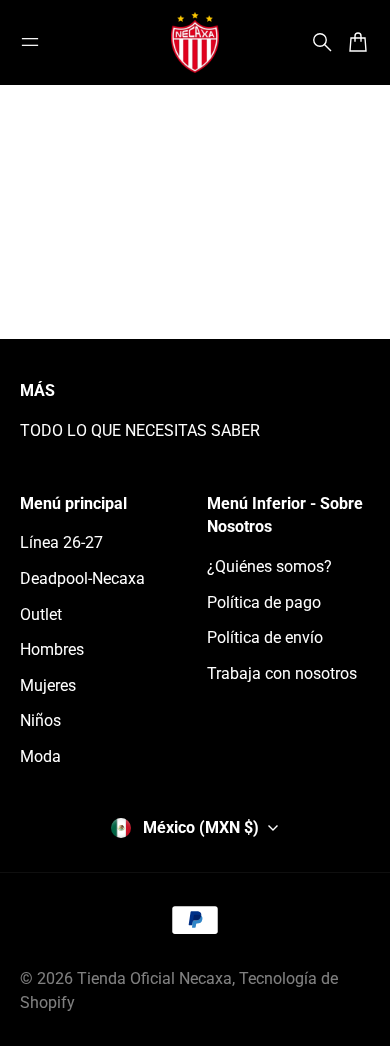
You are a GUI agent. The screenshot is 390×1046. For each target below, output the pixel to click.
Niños (40, 720)
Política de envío (265, 637)
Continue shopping (195, 263)
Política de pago (264, 602)
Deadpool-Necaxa (82, 578)
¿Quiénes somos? (269, 566)
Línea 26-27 (61, 542)
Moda (40, 756)
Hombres (52, 649)
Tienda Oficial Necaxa (154, 978)
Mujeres (48, 685)
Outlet (41, 614)
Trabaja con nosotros (282, 673)
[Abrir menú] (30, 42)
